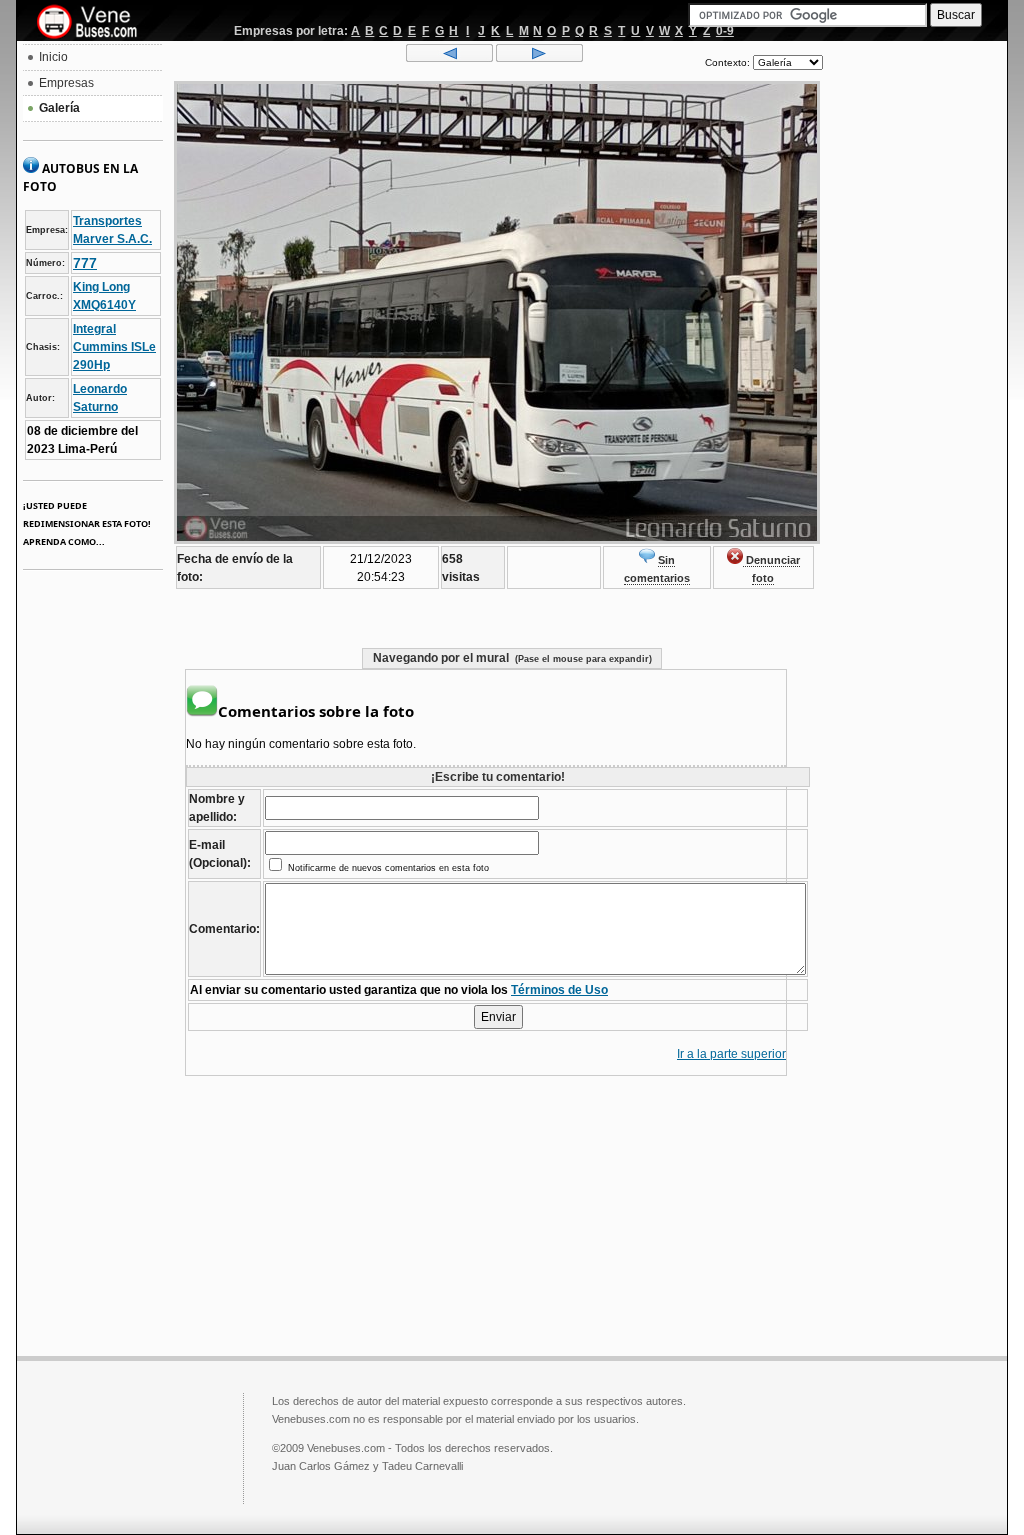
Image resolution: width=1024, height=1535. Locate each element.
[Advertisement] (915, 346)
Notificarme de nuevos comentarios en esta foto (387, 868)
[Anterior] (449, 58)
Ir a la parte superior (731, 1054)
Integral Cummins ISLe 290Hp (114, 347)
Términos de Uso (559, 990)
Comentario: (224, 929)
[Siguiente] (539, 58)
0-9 (725, 31)
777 (85, 263)
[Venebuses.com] (94, 23)
